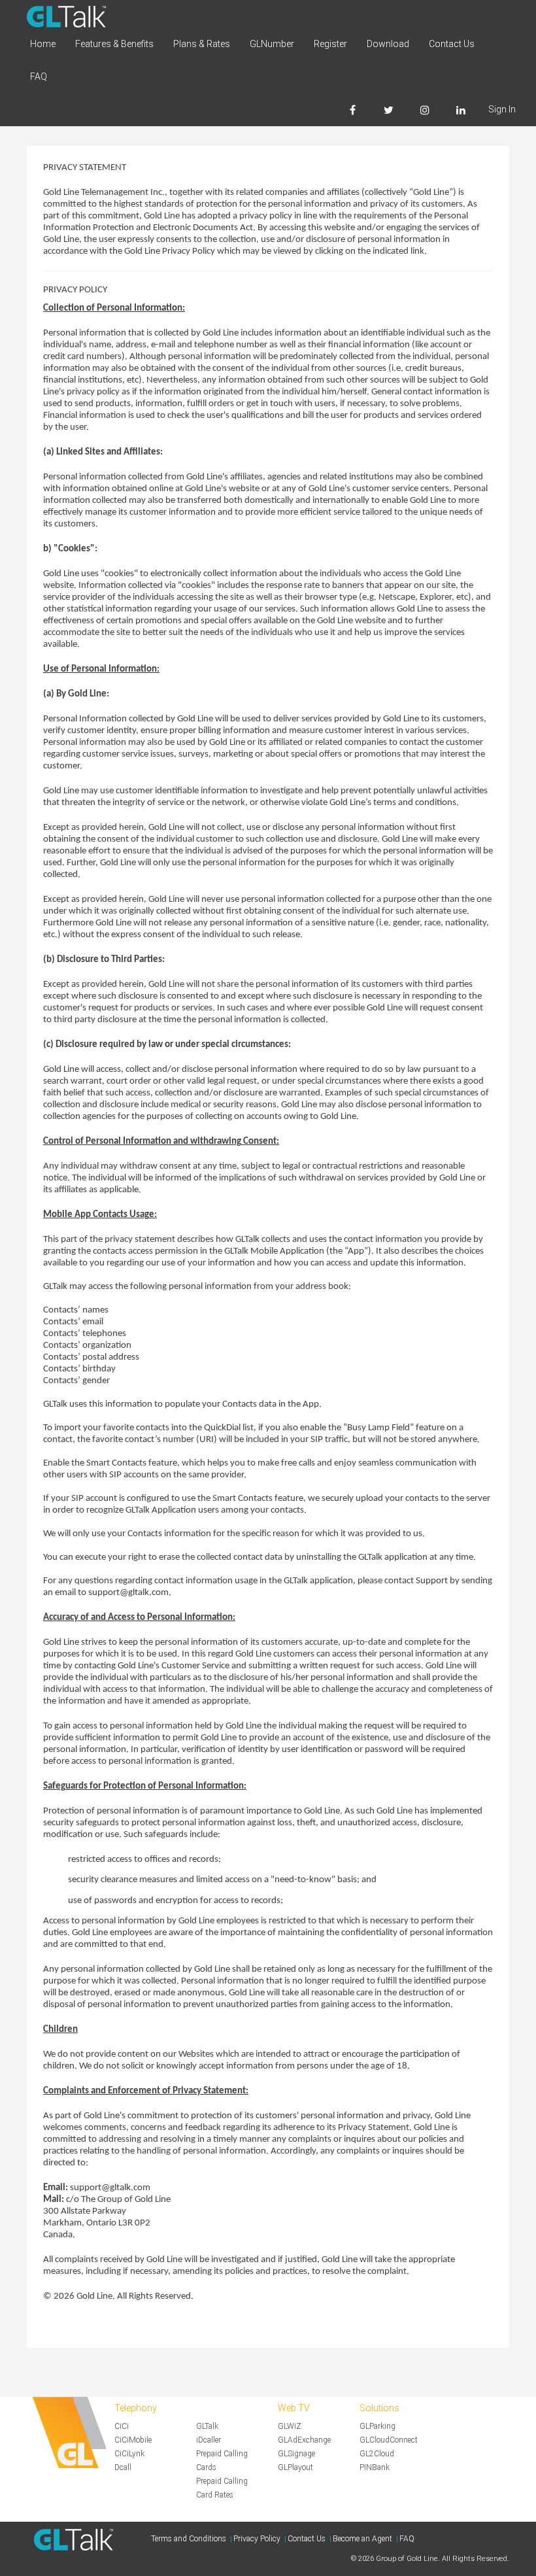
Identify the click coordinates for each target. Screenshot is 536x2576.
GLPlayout (295, 2467)
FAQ (39, 77)
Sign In (502, 109)
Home (43, 44)
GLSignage (296, 2454)
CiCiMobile (133, 2440)
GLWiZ (290, 2426)
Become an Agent (362, 2539)
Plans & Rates (202, 44)
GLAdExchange (304, 2440)
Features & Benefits (114, 44)
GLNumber (272, 44)
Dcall (123, 2467)
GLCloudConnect (389, 2440)
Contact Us (452, 44)
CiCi (122, 2426)
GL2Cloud (377, 2454)
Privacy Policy (257, 2539)
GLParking (377, 2426)
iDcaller (209, 2440)
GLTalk (207, 2426)
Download (388, 44)
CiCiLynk (129, 2454)
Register (330, 44)
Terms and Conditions (189, 2539)
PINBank (375, 2467)
